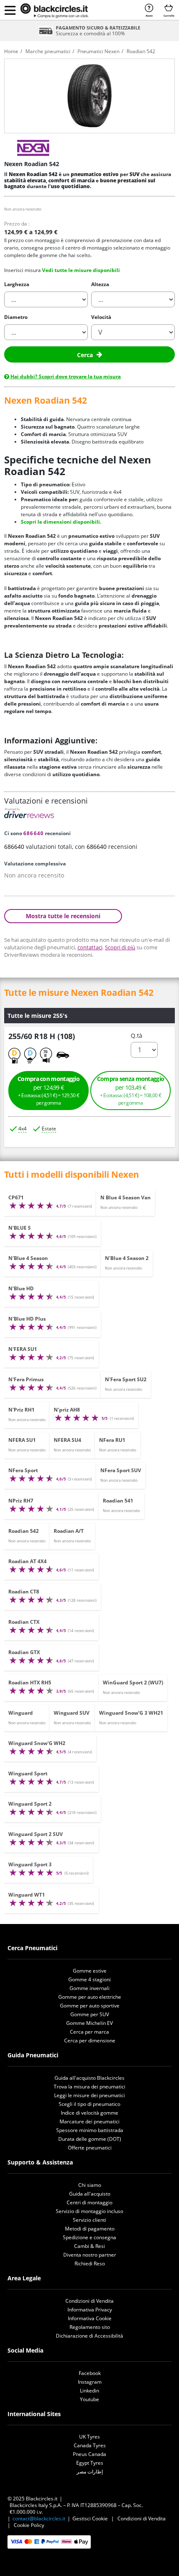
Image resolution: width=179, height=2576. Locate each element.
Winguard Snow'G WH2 (37, 1743)
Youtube (89, 2399)
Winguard (21, 1713)
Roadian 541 (118, 1501)
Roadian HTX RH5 (30, 1683)
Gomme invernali (89, 1988)
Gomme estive (90, 1971)
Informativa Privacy (90, 2310)
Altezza (100, 284)
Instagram (90, 2382)
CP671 (16, 1197)
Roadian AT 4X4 (27, 1561)
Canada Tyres (90, 2445)
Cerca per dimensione (90, 2040)
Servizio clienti (89, 2220)
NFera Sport (23, 1470)
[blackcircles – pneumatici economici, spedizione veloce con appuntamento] (54, 11)
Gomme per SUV (90, 2014)
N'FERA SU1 (23, 1349)
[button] (10, 10)
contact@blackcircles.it (39, 2518)
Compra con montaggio (48, 1091)
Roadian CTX (24, 1622)
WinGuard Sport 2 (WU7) (133, 1683)
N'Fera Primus (26, 1379)
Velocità (101, 317)
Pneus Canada (89, 2454)
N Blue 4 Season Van (126, 1197)
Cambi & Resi (89, 2246)
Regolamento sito (90, 2327)
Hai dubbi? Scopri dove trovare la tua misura (65, 376)
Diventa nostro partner (90, 2255)
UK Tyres (89, 2437)
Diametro (16, 317)
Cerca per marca (89, 2032)
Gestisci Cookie (90, 2518)
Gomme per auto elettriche (90, 1997)
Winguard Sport (28, 1773)
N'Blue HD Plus (27, 1319)
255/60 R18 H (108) (42, 1036)
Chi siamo (90, 2185)
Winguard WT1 (27, 1895)
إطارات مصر (90, 2472)
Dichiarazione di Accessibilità (89, 2336)
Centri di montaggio (89, 2202)
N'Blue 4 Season (28, 1258)
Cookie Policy (29, 2525)
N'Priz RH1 (21, 1410)
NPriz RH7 (21, 1501)
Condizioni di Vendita (89, 2301)
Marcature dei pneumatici (89, 2121)
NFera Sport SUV (121, 1470)
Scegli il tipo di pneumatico (89, 2104)
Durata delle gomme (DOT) (90, 2139)
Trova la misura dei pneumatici (89, 2087)
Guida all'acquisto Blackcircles (89, 2078)
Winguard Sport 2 (30, 1804)
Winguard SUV (72, 1713)
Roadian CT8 (24, 1592)
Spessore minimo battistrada (90, 2130)
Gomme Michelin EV (89, 2023)
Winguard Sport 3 (30, 1864)
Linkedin (89, 2391)
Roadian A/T (69, 1531)
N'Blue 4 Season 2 (127, 1258)
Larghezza (17, 284)
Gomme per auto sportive (90, 2006)
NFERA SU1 (22, 1440)
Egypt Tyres (90, 2463)
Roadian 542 (24, 1531)
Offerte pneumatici (90, 2148)
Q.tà (137, 1036)
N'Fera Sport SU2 (126, 1379)
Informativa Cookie (90, 2318)
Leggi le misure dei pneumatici (89, 2095)
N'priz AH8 (67, 1410)
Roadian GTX (24, 1652)
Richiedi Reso (90, 2263)
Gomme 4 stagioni (89, 1979)
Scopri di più (120, 947)
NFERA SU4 (67, 1440)
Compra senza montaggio (131, 1091)
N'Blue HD (21, 1288)
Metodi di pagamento (90, 2229)
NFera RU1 (112, 1440)
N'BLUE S (20, 1228)
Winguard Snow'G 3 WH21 (131, 1713)
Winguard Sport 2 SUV (36, 1834)
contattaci (90, 947)
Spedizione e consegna (89, 2237)
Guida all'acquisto (90, 2194)
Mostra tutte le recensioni (63, 916)
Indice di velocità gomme (89, 2113)
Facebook (90, 2373)
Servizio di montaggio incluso (89, 2211)
